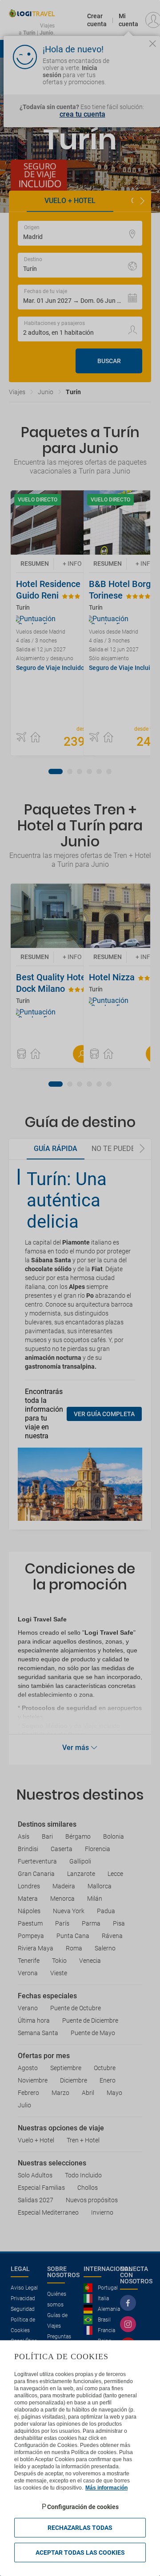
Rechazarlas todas (80, 2528)
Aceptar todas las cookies (80, 2553)
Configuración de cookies (83, 2507)
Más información (106, 2488)
